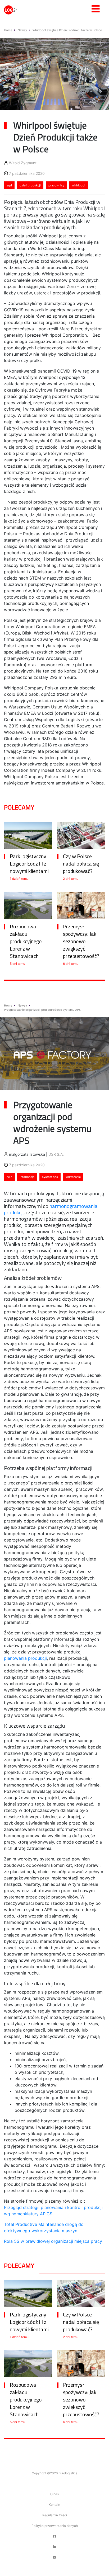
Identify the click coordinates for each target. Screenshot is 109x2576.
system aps (50, 1177)
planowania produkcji (25, 1658)
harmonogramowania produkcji (51, 1209)
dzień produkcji (30, 185)
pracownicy (56, 185)
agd (9, 185)
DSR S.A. (56, 1154)
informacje (27, 1177)
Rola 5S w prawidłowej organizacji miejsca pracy (53, 2241)
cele (9, 1177)
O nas (54, 2494)
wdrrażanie (73, 1177)
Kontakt (54, 2505)
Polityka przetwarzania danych (55, 2526)
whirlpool (79, 185)
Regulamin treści (55, 2515)
